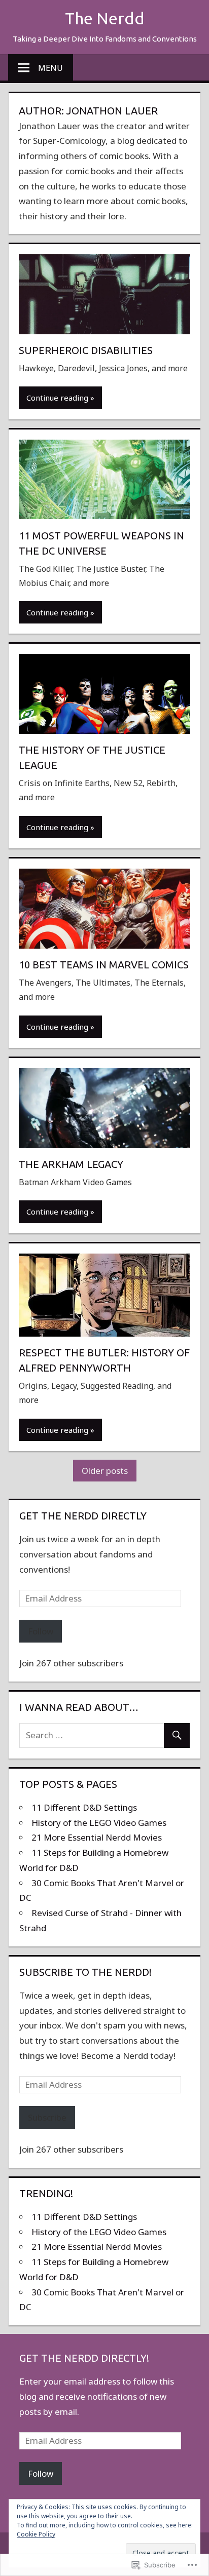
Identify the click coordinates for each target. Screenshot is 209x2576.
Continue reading (57, 398)
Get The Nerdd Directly (83, 1516)
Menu (50, 68)
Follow (41, 1631)
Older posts (105, 1471)
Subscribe (47, 2117)
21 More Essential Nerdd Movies (97, 1837)
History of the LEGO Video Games (99, 1823)
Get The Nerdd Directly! (84, 2358)
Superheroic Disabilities (86, 350)
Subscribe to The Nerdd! (85, 1972)
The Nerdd (105, 18)
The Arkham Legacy (71, 1164)
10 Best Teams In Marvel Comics (104, 965)
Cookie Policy (36, 2534)
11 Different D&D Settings (84, 1807)
